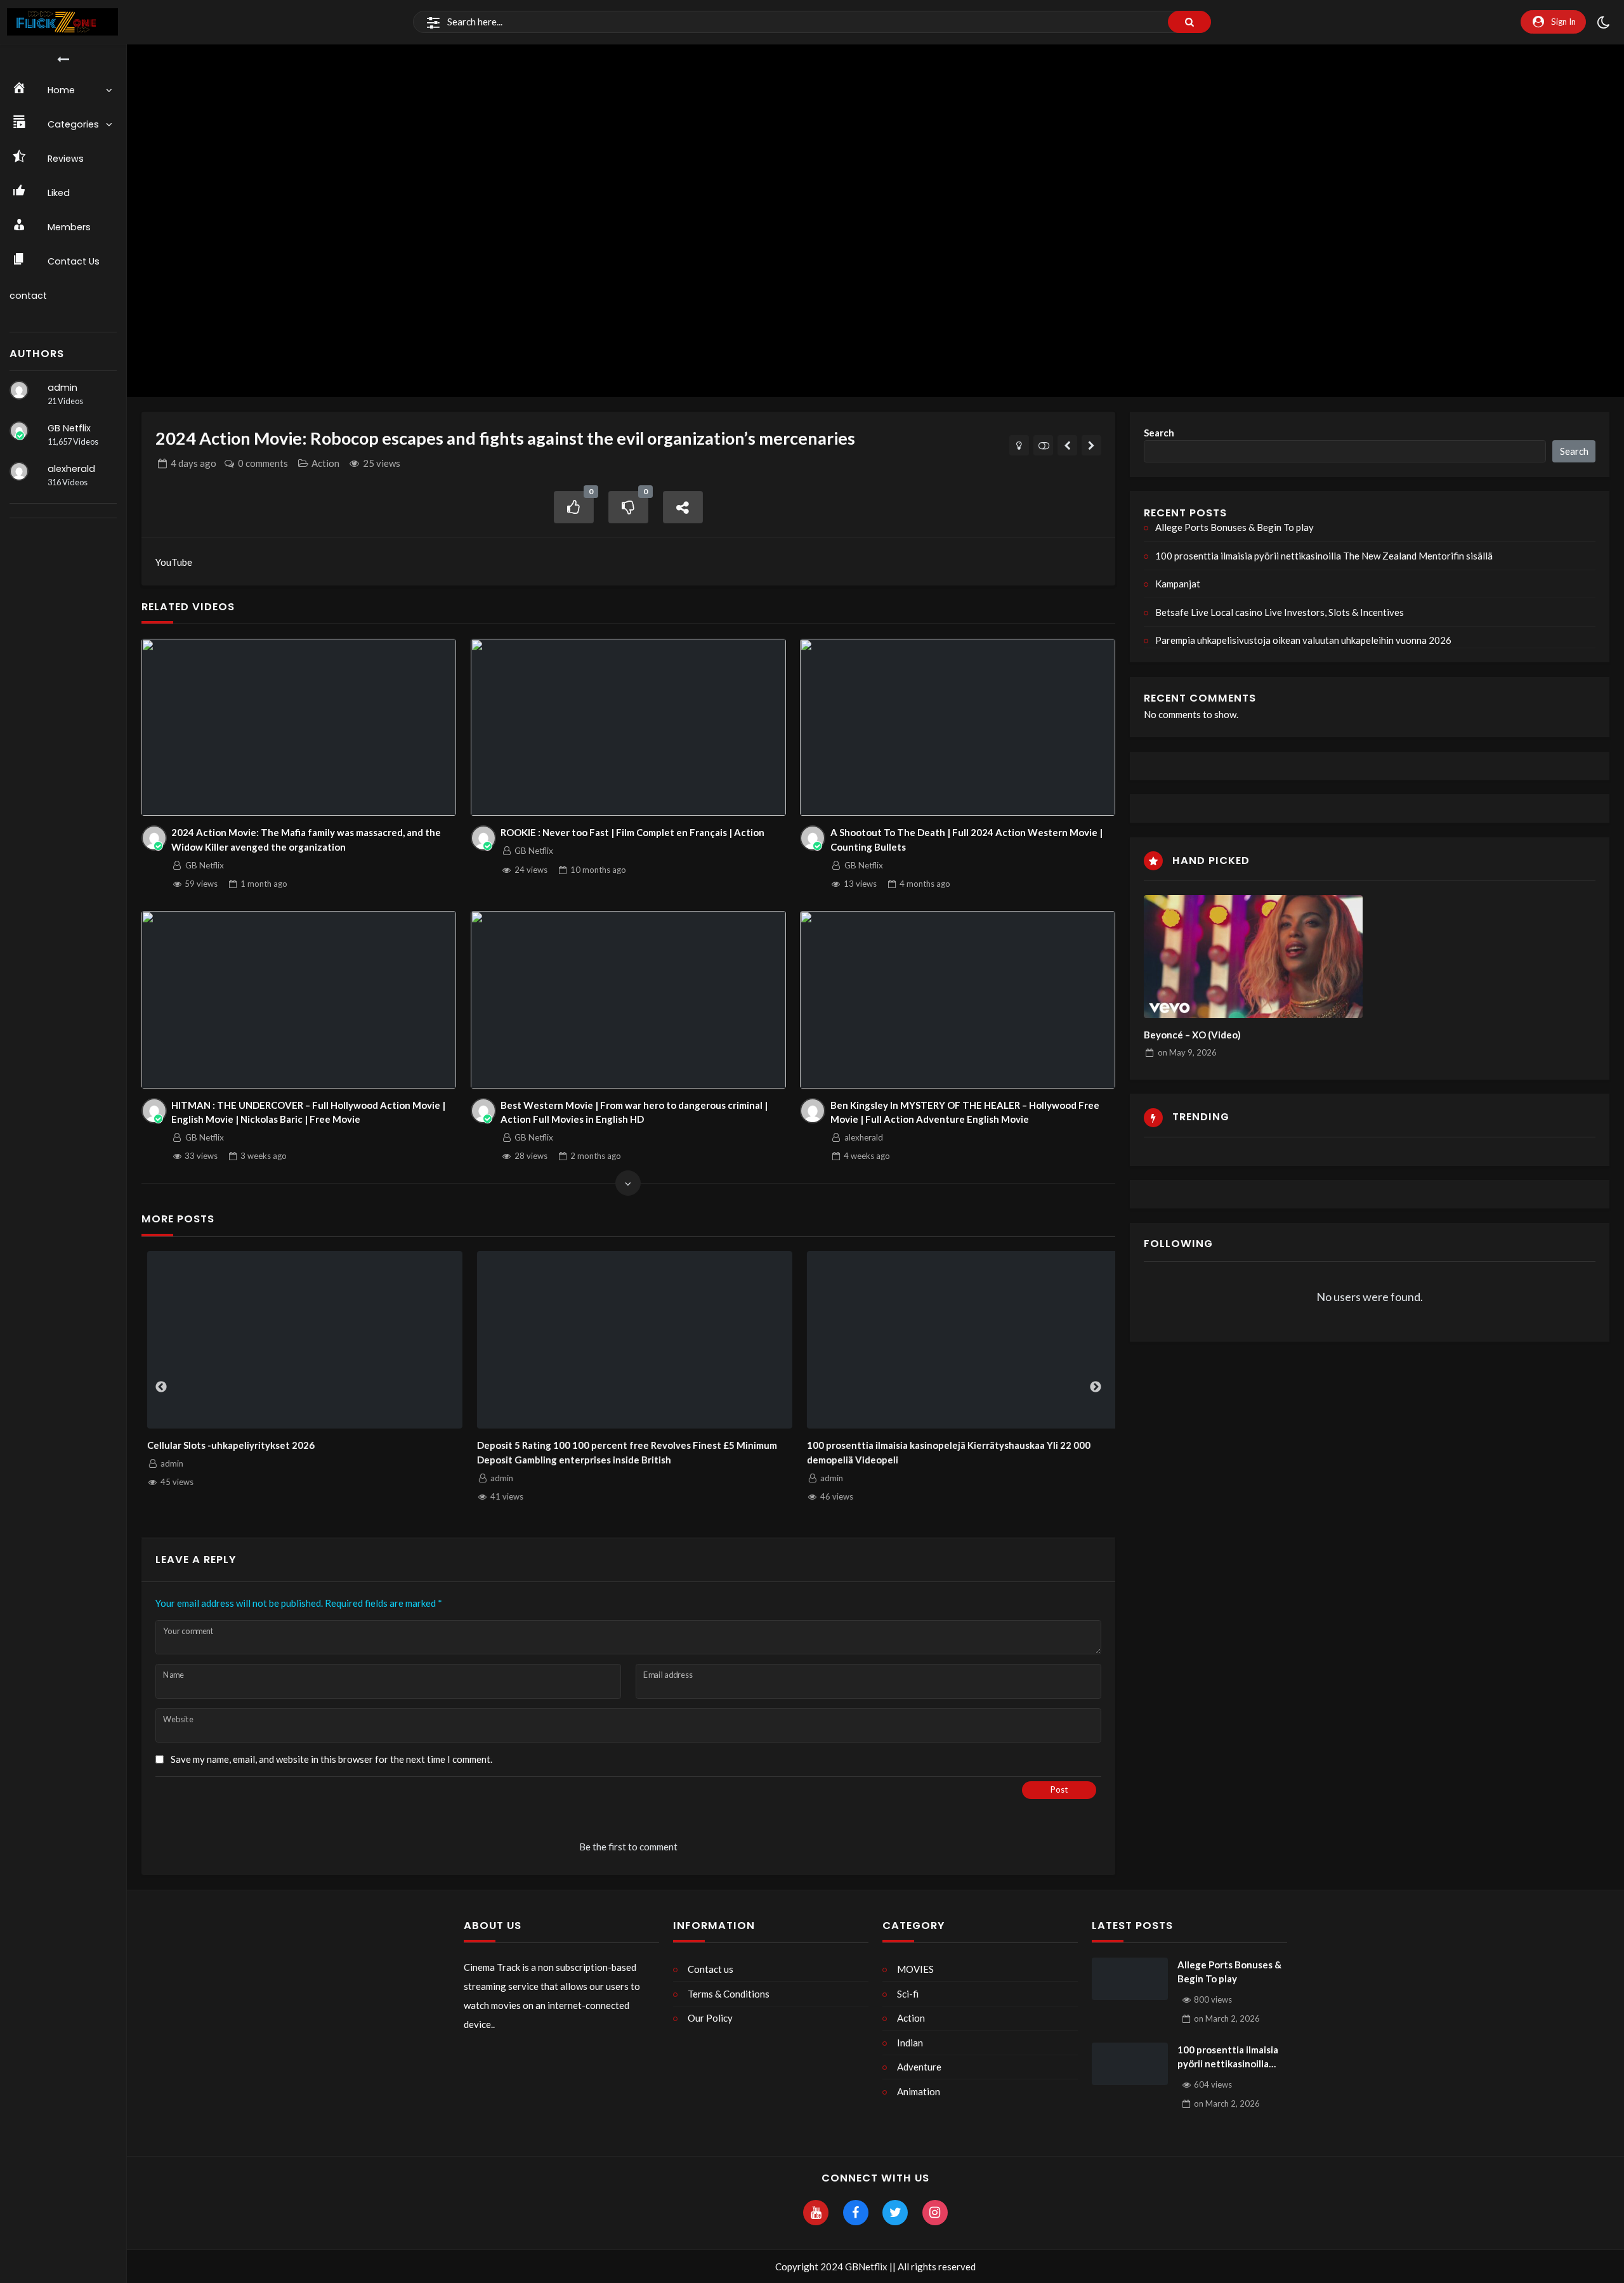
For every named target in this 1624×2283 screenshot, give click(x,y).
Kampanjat (1178, 584)
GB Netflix (69, 428)
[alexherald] (19, 471)
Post (1059, 1789)
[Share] (683, 507)
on (1187, 1052)
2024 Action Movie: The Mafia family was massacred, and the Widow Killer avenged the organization (306, 840)
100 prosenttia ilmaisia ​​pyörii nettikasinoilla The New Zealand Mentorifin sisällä (1324, 556)
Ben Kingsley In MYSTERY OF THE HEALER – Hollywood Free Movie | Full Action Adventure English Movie (965, 1112)
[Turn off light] (1019, 445)
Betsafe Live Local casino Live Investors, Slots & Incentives (1280, 612)
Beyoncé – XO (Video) (1192, 1035)
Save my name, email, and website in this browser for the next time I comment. (331, 1759)
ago (193, 463)
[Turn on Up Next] (1043, 445)
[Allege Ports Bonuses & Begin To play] (1130, 1979)
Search (1159, 433)
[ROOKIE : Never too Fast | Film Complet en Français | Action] (628, 728)
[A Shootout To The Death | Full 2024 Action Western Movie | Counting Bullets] (958, 728)
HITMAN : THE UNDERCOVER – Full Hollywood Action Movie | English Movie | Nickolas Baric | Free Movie (308, 1112)
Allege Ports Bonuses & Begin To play (1234, 527)
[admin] (19, 390)
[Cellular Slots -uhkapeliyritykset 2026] (299, 1340)
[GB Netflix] (19, 431)
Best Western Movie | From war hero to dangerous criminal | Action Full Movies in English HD (634, 1112)
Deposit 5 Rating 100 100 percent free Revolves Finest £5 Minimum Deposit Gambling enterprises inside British (621, 1452)
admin (62, 388)
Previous (161, 1387)
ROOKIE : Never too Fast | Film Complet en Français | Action (632, 832)
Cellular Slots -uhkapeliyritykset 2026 (225, 1445)
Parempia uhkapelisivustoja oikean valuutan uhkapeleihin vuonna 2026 (1303, 640)
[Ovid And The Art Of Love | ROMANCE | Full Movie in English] (1067, 445)
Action (325, 463)
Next (1096, 1387)
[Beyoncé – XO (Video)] (1253, 957)
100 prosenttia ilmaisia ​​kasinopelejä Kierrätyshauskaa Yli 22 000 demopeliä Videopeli (943, 1452)
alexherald (71, 469)
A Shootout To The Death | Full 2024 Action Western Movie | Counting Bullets (966, 840)
